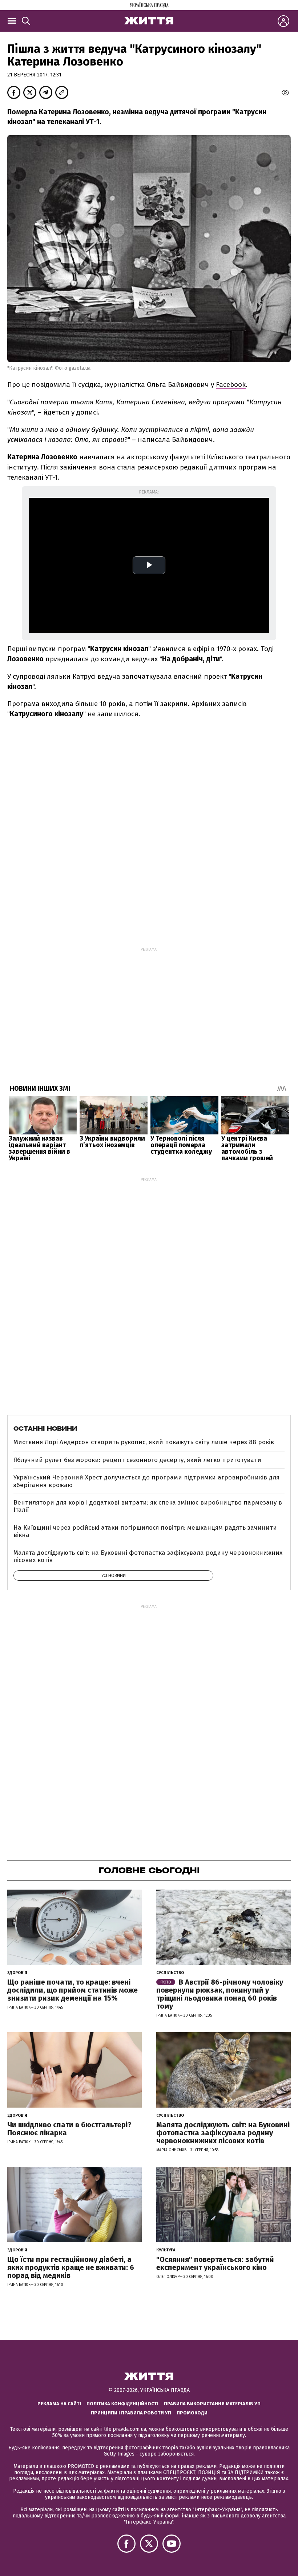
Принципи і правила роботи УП (131, 2413)
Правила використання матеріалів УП (212, 2404)
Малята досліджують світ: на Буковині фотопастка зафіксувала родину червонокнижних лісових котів (148, 1556)
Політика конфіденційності (122, 2404)
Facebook (231, 385)
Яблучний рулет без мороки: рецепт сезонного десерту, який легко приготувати (137, 1460)
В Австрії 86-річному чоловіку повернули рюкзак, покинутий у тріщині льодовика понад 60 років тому (220, 1994)
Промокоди (192, 2413)
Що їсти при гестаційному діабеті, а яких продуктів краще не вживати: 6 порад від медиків (71, 2267)
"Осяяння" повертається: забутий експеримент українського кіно (215, 2263)
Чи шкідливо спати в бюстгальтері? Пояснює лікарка (69, 2129)
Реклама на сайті (59, 2404)
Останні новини (45, 1428)
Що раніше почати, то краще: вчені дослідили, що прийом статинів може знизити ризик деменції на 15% (73, 1990)
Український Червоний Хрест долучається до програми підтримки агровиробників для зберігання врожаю (146, 1481)
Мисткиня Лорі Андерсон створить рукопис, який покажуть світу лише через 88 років (144, 1442)
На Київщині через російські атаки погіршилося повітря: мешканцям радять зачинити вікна (145, 1531)
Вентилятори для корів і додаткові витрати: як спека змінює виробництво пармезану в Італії (148, 1506)
